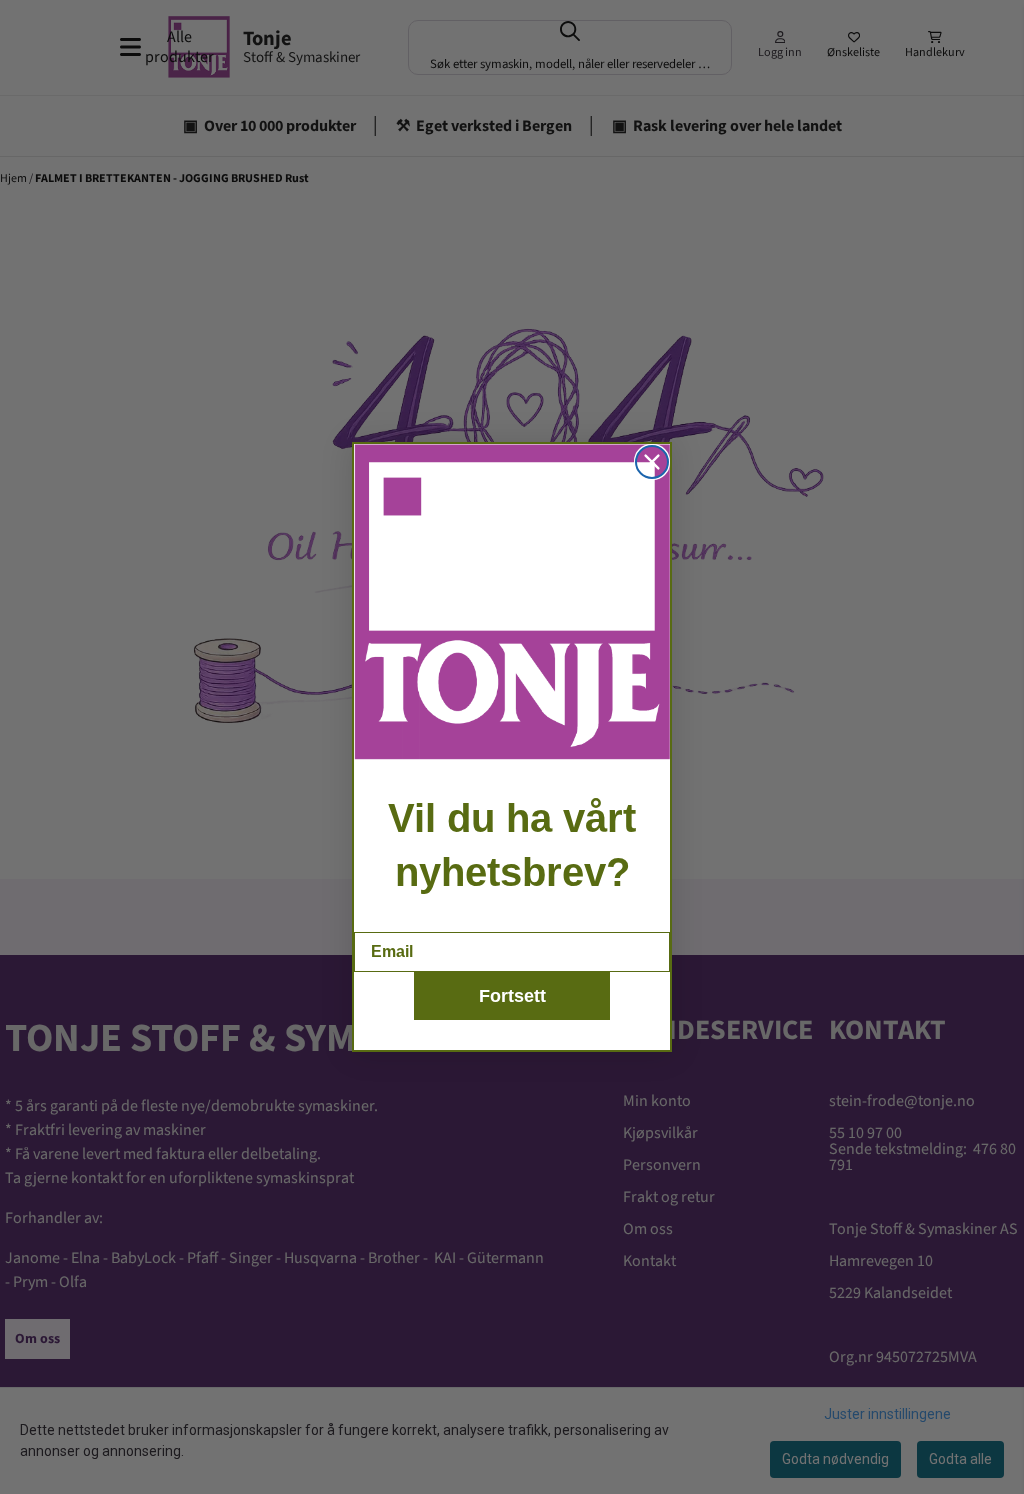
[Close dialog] (652, 462)
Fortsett (512, 996)
